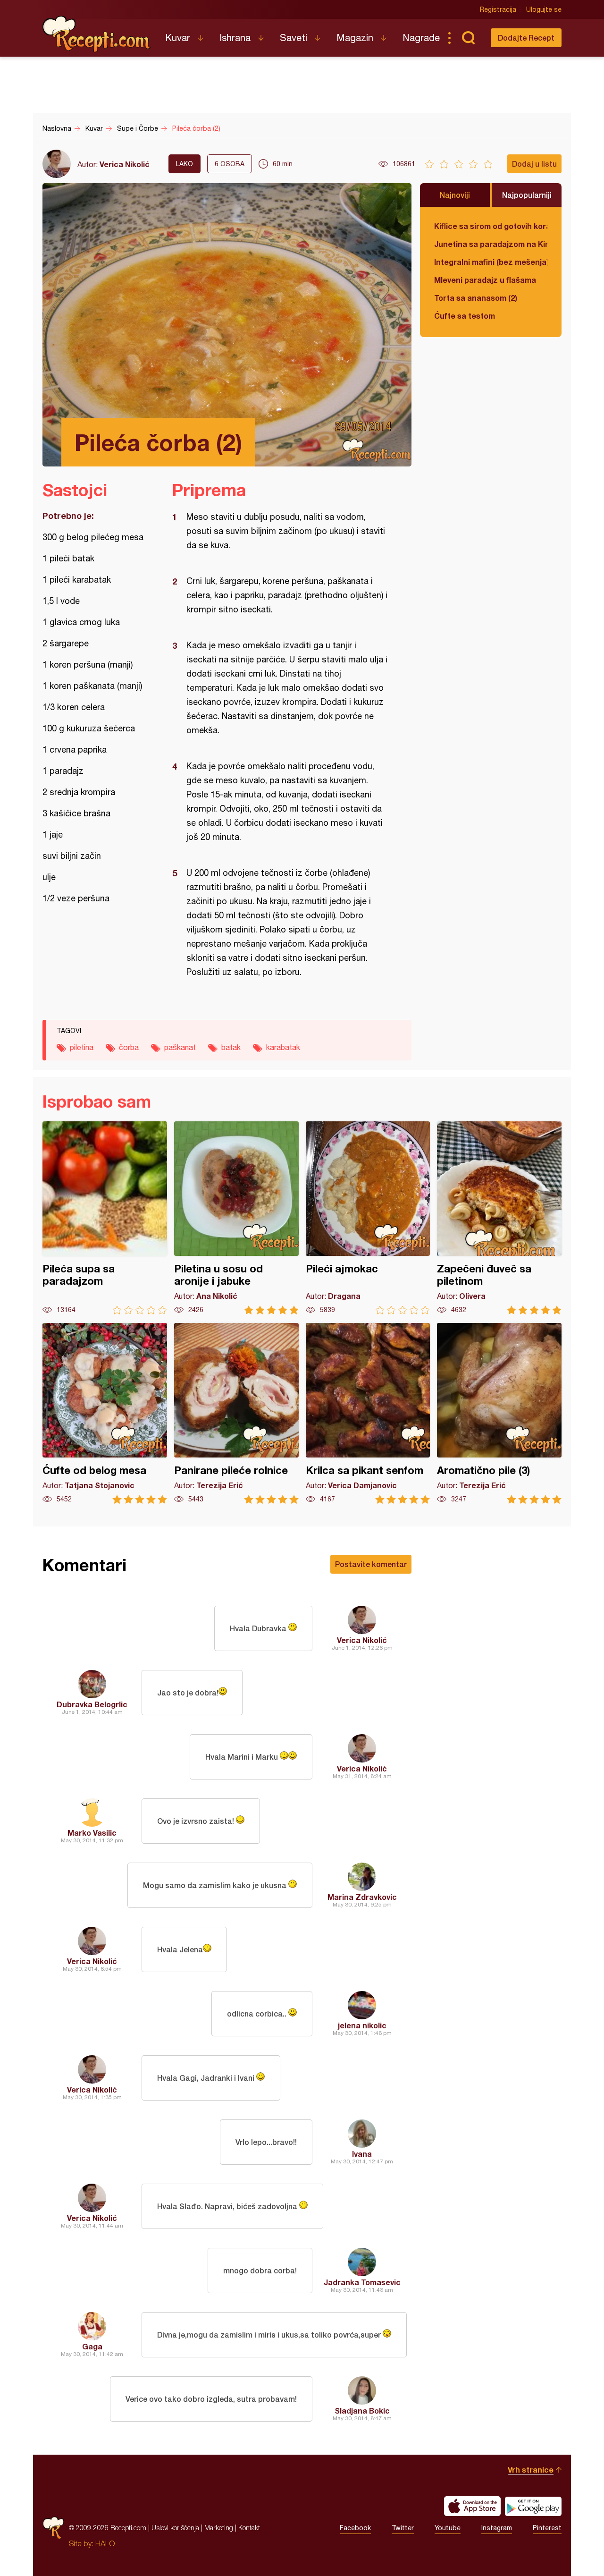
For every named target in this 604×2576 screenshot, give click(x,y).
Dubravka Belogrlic (92, 1704)
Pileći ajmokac (368, 1218)
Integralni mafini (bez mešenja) (491, 262)
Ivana (362, 2154)
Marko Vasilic (92, 1833)
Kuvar (178, 38)
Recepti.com (97, 34)
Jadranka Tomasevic (362, 2282)
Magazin (355, 38)
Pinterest (547, 2528)
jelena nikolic (362, 2025)
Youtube (448, 2528)
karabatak (283, 1047)
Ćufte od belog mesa (105, 1413)
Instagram (497, 2528)
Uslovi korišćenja (175, 2528)
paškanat (180, 1047)
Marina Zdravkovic (362, 1897)
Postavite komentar (371, 1564)
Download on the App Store (472, 2506)
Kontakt (249, 2528)
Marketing (219, 2528)
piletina (82, 1047)
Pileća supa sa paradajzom (105, 1218)
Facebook (355, 2528)
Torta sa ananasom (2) (476, 298)
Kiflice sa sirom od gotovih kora (491, 226)
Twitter (403, 2528)
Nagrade (421, 38)
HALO (105, 2543)
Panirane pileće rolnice (236, 1413)
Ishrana (235, 38)
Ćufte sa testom (465, 316)
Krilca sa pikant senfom (368, 1413)
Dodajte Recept (526, 38)
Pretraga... (468, 38)
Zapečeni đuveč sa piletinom (499, 1218)
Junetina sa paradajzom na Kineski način (491, 244)
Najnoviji (455, 195)
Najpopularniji (527, 195)
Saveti (294, 38)
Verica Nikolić (125, 164)
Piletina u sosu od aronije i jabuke (236, 1218)
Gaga (92, 2346)
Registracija (498, 9)
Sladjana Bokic (362, 2411)
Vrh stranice (531, 2470)
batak (231, 1047)
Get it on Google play (533, 2506)
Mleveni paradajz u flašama (485, 280)
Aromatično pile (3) (499, 1413)
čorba (129, 1047)
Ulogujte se (544, 9)
